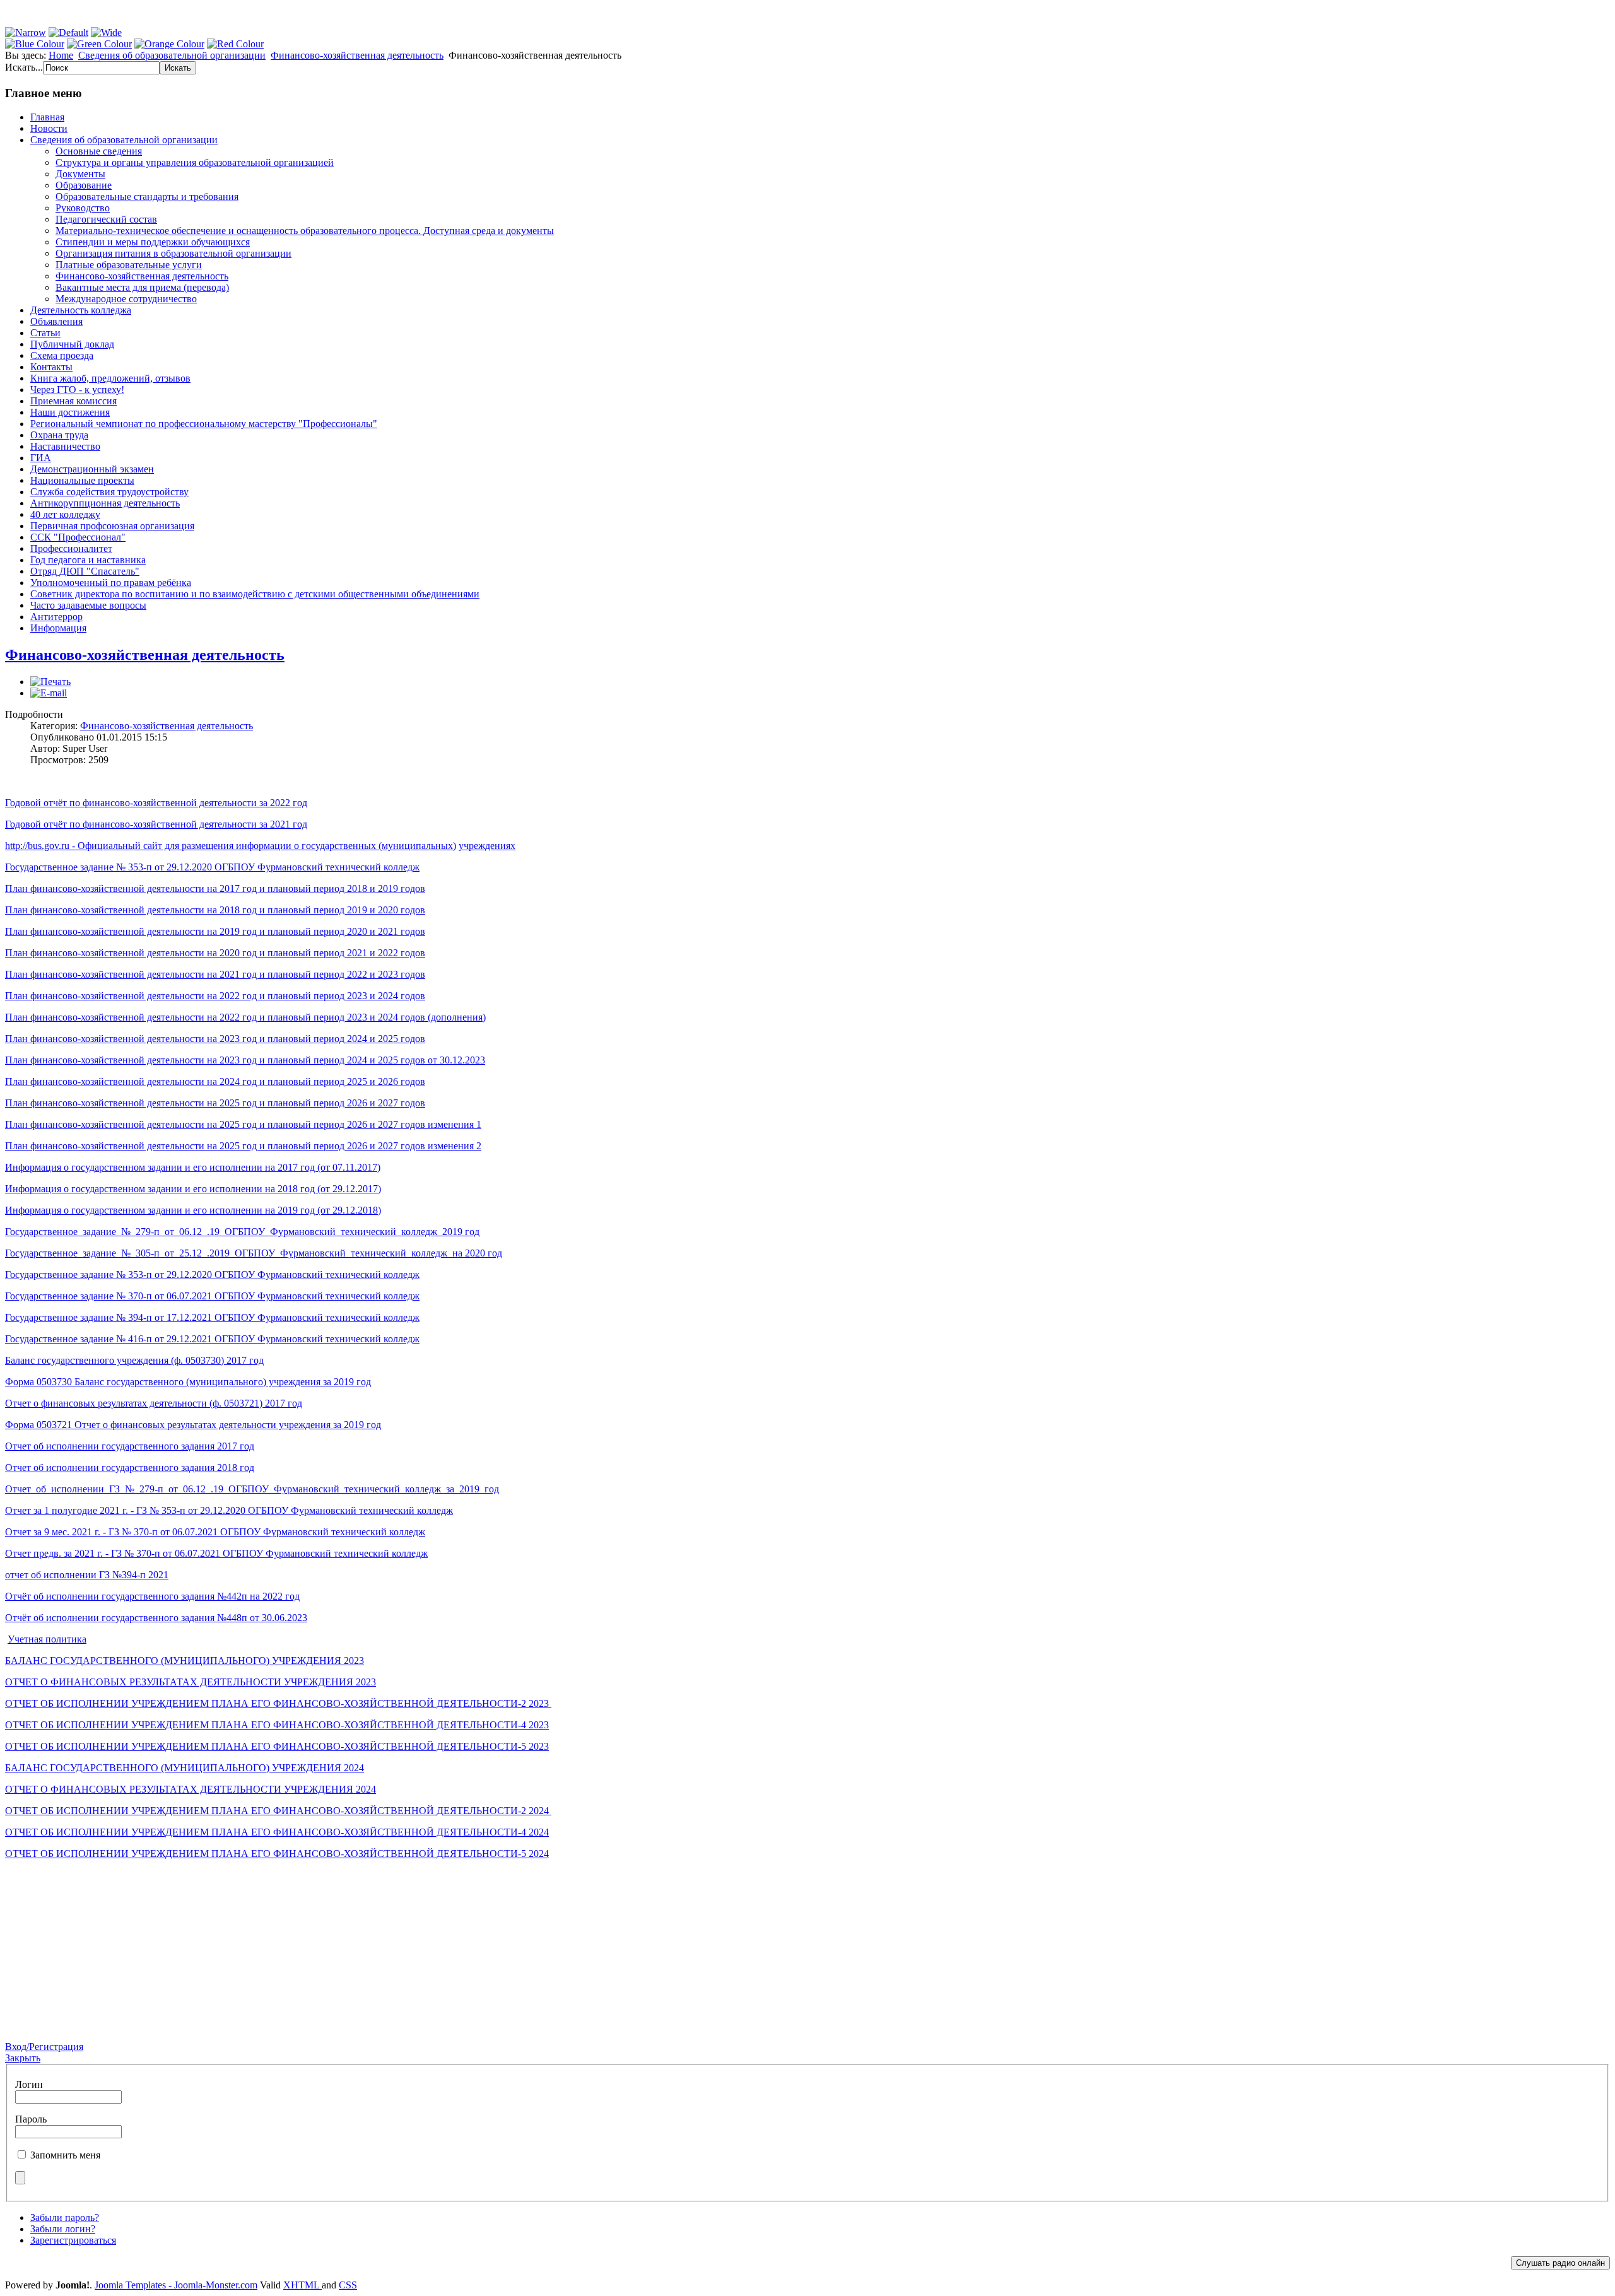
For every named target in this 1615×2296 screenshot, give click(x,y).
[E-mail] (49, 693)
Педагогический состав (106, 219)
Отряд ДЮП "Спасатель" (85, 571)
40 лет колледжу (65, 514)
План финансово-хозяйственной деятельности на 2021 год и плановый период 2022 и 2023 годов (215, 974)
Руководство (83, 208)
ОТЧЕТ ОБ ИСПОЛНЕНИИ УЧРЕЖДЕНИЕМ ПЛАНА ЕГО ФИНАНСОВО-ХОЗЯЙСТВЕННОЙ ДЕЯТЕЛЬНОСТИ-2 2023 (278, 1703)
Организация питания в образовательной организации (173, 253)
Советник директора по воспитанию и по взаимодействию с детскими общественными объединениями (255, 594)
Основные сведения (99, 151)
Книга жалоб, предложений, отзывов (110, 378)
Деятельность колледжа (81, 310)
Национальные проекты (82, 480)
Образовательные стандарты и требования (147, 196)
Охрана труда (59, 435)
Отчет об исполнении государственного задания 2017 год (130, 1446)
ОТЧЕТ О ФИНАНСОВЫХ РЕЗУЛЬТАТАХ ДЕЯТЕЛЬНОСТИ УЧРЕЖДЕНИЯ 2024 (191, 1789)
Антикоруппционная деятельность (105, 503)
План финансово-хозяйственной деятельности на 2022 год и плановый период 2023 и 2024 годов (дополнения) (245, 1017)
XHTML (302, 2285)
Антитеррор (56, 617)
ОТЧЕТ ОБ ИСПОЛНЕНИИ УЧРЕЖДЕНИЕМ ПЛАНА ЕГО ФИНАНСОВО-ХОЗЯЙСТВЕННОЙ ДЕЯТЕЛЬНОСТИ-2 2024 (278, 1811)
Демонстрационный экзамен (92, 469)
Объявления (56, 321)
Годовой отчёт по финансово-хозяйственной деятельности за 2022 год (156, 803)
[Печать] (50, 682)
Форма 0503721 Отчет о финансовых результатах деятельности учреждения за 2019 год (193, 1425)
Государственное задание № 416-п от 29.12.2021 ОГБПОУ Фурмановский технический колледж (212, 1339)
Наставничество (65, 446)
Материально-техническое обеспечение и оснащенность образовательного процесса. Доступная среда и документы (305, 231)
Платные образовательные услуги (129, 265)
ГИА (41, 458)
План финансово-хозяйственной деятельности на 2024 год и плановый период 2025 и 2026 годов (215, 1081)
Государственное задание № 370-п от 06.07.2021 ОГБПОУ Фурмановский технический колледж (212, 1296)
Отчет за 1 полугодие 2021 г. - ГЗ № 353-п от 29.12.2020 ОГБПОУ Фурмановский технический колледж (229, 1510)
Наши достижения (70, 412)
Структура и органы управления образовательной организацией (195, 162)
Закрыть (23, 2058)
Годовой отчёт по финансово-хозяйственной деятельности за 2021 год (156, 824)
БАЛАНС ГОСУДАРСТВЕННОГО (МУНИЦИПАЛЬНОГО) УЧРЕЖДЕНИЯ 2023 (185, 1660)
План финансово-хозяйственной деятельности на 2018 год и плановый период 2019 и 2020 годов (215, 910)
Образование (84, 185)
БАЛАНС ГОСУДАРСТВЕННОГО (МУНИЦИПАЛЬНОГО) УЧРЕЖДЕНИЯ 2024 (185, 1768)
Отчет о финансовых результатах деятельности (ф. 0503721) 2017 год (154, 1403)
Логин (29, 2084)
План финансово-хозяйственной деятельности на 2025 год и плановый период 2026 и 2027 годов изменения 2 (243, 1146)
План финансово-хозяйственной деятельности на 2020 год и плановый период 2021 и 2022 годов (215, 953)
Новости (49, 128)
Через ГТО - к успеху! (77, 389)
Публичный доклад (72, 344)
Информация (58, 628)
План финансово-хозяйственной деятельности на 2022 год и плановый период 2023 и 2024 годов (215, 996)
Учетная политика (47, 1639)
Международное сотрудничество (126, 299)
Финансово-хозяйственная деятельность (357, 55)
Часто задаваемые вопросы (88, 605)
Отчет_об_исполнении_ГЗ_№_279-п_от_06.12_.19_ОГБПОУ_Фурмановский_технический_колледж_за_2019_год (252, 1489)
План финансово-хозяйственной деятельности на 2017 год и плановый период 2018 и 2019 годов (215, 888)
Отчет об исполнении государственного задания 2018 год (130, 1467)
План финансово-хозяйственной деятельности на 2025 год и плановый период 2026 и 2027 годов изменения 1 (243, 1124)
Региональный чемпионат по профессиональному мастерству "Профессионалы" (204, 424)
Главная (47, 117)
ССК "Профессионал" (78, 537)
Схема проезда (62, 355)
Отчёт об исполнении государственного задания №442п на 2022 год (152, 1596)
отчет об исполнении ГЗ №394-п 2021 (87, 1575)
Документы (80, 174)
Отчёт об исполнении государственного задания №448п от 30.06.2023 (156, 1618)
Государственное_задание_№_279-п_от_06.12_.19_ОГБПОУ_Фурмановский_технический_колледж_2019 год (242, 1232)
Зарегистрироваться (73, 2240)
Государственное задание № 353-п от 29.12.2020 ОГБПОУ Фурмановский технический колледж (212, 867)
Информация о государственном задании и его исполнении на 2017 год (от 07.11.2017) (193, 1167)
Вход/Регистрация (44, 2047)
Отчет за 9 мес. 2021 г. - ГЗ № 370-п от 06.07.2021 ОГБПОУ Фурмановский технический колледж (215, 1532)
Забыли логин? (63, 2229)
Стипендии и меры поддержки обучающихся (153, 242)
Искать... (24, 67)
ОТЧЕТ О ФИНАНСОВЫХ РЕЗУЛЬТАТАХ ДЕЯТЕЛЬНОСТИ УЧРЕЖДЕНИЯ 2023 (191, 1682)
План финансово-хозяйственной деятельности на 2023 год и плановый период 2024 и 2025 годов (215, 1039)
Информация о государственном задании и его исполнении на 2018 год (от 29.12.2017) (193, 1189)
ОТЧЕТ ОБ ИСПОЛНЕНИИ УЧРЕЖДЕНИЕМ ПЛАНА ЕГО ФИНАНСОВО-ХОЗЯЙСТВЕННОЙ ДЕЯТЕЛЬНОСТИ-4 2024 (277, 1832)
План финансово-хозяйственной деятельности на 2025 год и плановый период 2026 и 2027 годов (215, 1103)
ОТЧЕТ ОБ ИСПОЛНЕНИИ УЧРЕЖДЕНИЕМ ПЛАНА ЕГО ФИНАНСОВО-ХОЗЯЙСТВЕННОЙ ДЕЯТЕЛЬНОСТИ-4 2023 (277, 1725)
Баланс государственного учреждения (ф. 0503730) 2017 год (134, 1360)
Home (61, 55)
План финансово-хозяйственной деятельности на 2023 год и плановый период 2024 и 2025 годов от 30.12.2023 (245, 1060)
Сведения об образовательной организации (172, 55)
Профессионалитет (71, 548)
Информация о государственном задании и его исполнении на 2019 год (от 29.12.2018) (193, 1210)
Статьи (45, 333)
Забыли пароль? (65, 2217)
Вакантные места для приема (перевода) (142, 287)
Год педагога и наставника (88, 560)
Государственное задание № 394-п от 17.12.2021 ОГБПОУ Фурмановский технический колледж (212, 1317)
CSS (348, 2285)
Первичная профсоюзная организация (112, 526)
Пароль (31, 2119)
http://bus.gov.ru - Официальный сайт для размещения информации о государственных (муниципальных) (231, 846)
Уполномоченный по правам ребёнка (111, 583)
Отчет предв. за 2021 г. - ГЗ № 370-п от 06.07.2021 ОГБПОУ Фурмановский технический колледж (216, 1553)
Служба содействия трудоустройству (109, 492)
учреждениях (487, 846)
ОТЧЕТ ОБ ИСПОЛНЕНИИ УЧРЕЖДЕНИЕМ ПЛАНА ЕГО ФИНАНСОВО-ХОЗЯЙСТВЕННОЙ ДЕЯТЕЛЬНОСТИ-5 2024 (277, 1854)
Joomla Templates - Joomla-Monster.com (176, 2285)
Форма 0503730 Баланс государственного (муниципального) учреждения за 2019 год (188, 1382)
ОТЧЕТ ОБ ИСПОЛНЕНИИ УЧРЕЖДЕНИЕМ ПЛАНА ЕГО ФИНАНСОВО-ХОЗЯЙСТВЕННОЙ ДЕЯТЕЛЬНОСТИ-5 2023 (277, 1746)
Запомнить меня (65, 2155)
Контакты (51, 367)
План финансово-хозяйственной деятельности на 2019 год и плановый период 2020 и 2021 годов (215, 931)
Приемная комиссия (73, 401)
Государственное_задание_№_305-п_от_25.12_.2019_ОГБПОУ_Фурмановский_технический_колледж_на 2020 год (254, 1253)
